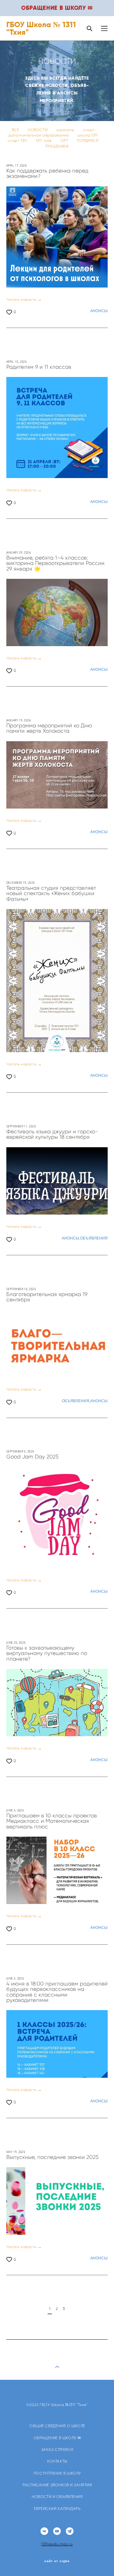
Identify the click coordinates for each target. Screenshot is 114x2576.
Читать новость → (24, 300)
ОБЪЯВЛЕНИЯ (94, 1238)
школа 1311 (88, 135)
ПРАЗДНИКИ (57, 146)
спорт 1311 (18, 141)
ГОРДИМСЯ (88, 141)
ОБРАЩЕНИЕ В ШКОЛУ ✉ (57, 2438)
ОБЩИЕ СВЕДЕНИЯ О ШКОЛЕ (57, 2426)
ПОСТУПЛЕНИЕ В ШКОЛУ (57, 2473)
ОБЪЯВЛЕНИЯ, (76, 1401)
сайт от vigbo (57, 2561)
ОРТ (65, 141)
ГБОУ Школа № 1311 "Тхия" (41, 28)
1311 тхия (44, 141)
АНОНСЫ (99, 311)
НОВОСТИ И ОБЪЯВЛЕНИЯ (57, 2497)
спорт (89, 130)
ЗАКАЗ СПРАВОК (57, 2450)
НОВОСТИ (38, 130)
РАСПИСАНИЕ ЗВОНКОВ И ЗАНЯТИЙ (57, 2485)
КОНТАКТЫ (57, 2461)
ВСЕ (16, 130)
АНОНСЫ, (71, 1238)
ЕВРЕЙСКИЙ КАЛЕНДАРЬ (57, 2509)
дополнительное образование (39, 135)
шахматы (66, 130)
